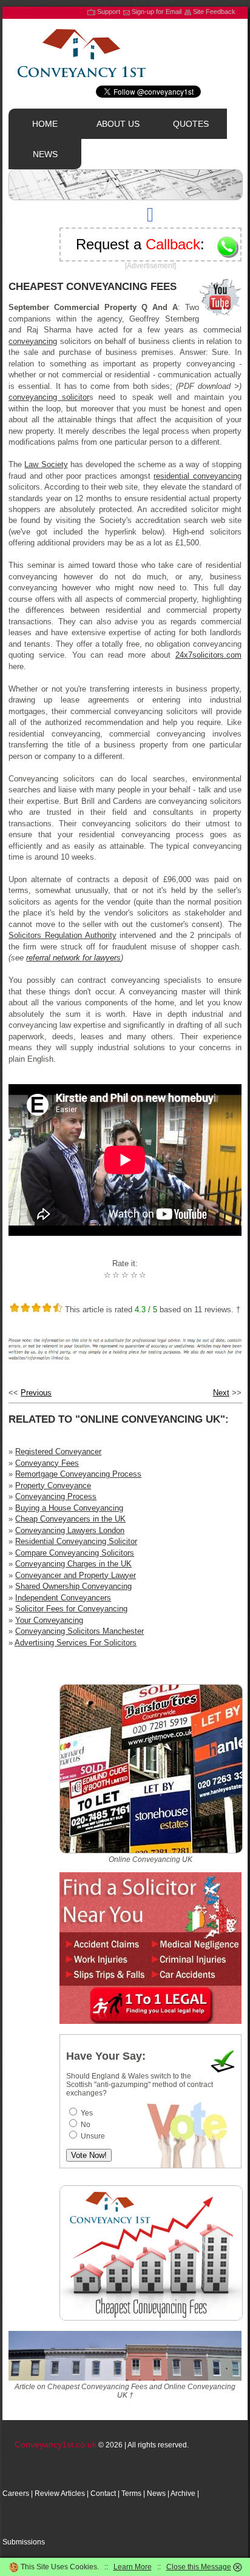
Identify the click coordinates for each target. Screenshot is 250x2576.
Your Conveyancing (49, 1620)
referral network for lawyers (73, 958)
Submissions (24, 2542)
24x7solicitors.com (208, 655)
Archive (183, 2493)
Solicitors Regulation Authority (62, 935)
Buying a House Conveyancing (69, 1508)
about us (118, 124)
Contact (103, 2493)
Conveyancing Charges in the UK (73, 1564)
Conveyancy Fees (47, 1463)
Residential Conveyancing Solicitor (76, 1541)
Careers (16, 2493)
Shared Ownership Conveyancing (73, 1586)
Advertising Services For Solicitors (76, 1643)
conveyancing (33, 341)
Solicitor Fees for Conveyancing (71, 1609)
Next (221, 1393)
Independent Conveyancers (63, 1598)
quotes (191, 124)
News (156, 2493)
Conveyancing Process (56, 1496)
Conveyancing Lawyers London (70, 1530)
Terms (131, 2493)
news (45, 154)
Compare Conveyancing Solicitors (75, 1553)
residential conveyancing (197, 476)
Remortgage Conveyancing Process (78, 1474)
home (45, 124)
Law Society (46, 464)
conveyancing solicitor (49, 397)
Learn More (133, 2567)
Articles (73, 2493)
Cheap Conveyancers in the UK (70, 1519)
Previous (36, 1393)
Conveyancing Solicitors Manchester (79, 1631)
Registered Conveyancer (58, 1452)
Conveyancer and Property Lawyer (76, 1575)
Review (47, 2493)
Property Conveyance (53, 1485)
